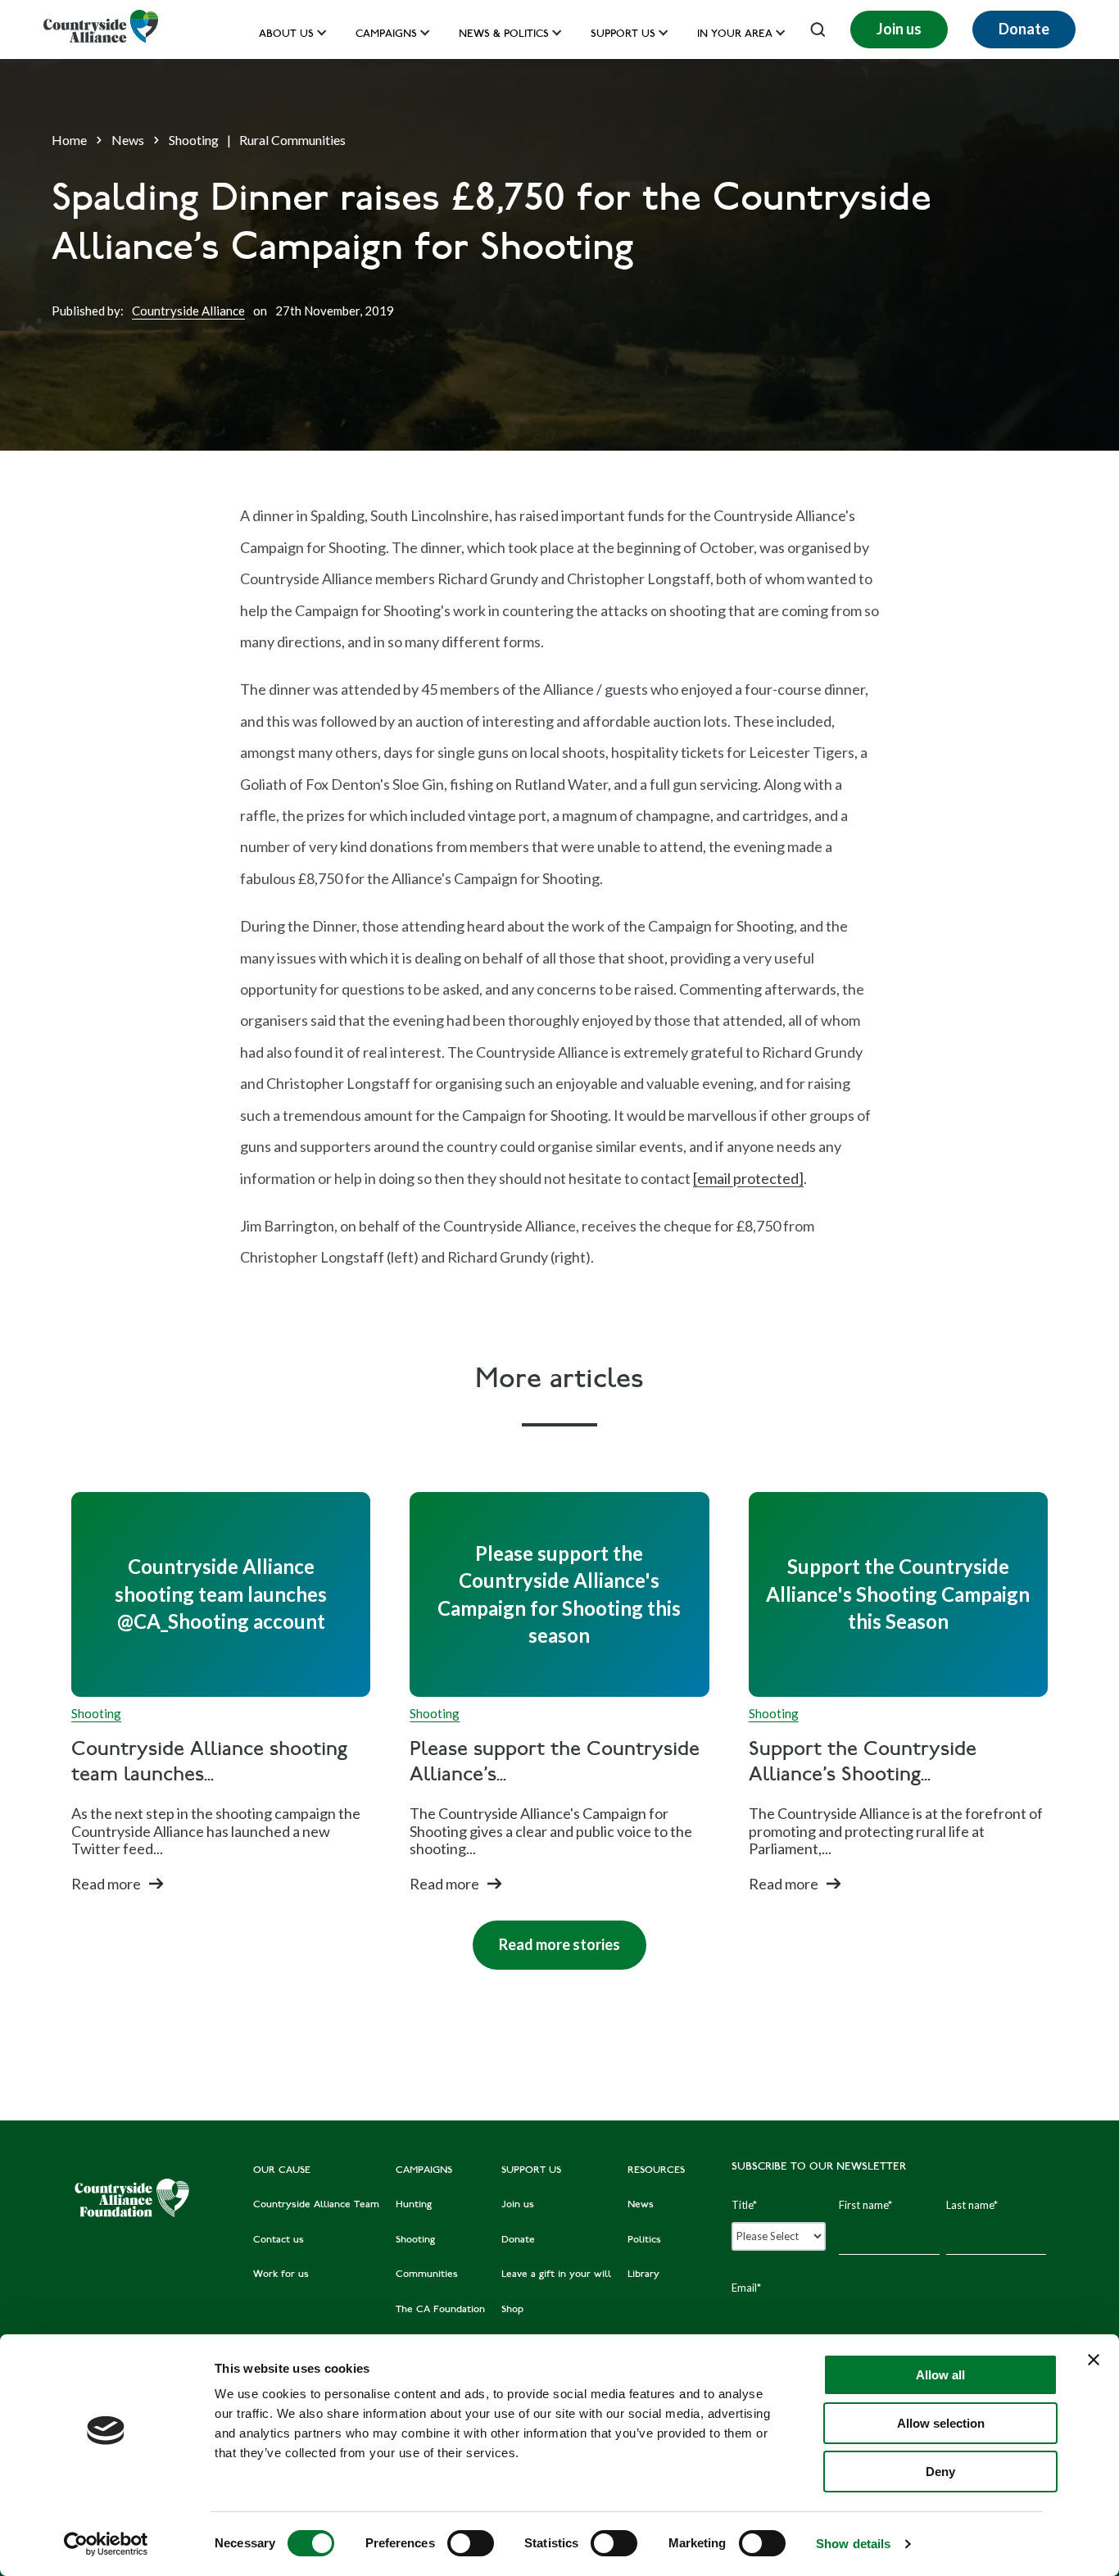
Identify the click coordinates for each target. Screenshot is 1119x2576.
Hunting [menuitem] (414, 2205)
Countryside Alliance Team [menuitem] (316, 2205)
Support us (623, 35)
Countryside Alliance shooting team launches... (209, 1763)
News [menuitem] (641, 2205)
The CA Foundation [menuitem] (440, 2310)
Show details (853, 2544)
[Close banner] (1094, 2360)
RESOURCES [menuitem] (656, 2170)
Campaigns (386, 35)
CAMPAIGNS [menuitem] (424, 2170)
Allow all (940, 2375)
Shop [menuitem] (512, 2310)
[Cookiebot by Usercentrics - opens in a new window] (106, 2544)
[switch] (471, 2543)
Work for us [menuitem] (281, 2274)
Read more (106, 1884)
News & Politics (504, 35)
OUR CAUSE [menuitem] (282, 2170)
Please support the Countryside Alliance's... (555, 1763)
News (128, 140)
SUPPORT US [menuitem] (531, 2170)
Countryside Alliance (188, 311)
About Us (286, 35)
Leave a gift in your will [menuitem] (556, 2274)
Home (69, 140)
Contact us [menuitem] (279, 2240)
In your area (735, 35)
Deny (940, 2472)
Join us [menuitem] (518, 2205)
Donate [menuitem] (518, 2240)
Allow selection (941, 2423)
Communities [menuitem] (427, 2274)
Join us (899, 29)
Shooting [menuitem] (415, 2240)
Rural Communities (292, 140)
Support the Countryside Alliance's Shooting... (863, 1763)
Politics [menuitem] (644, 2240)
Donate (1024, 29)
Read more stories (546, 1937)
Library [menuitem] (643, 2274)
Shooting (194, 140)
